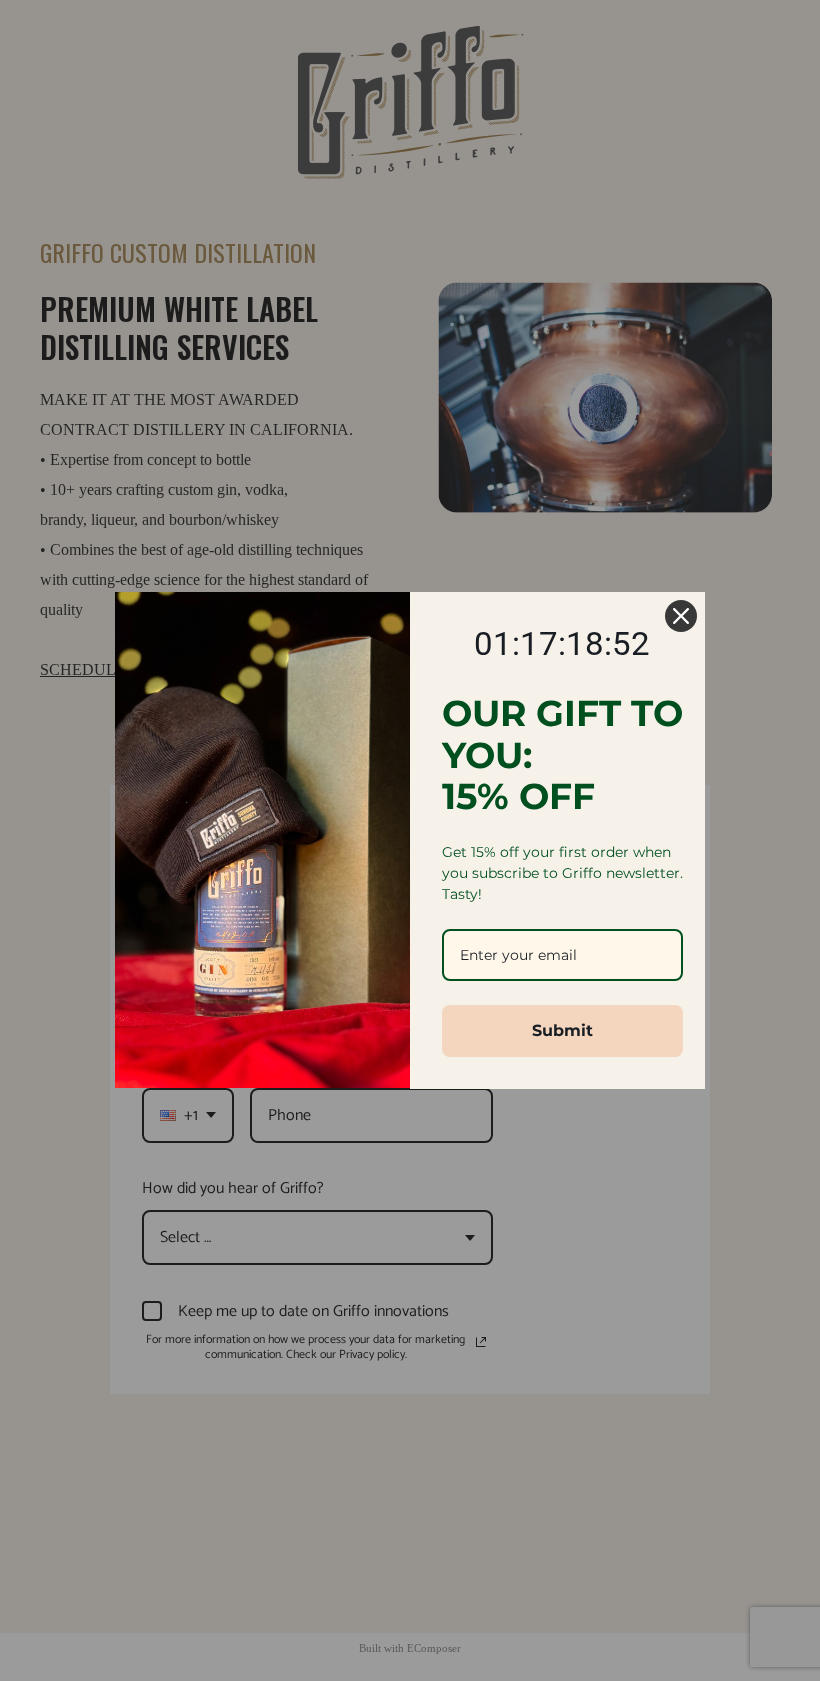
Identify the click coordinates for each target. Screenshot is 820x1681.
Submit (562, 1030)
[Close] (681, 616)
